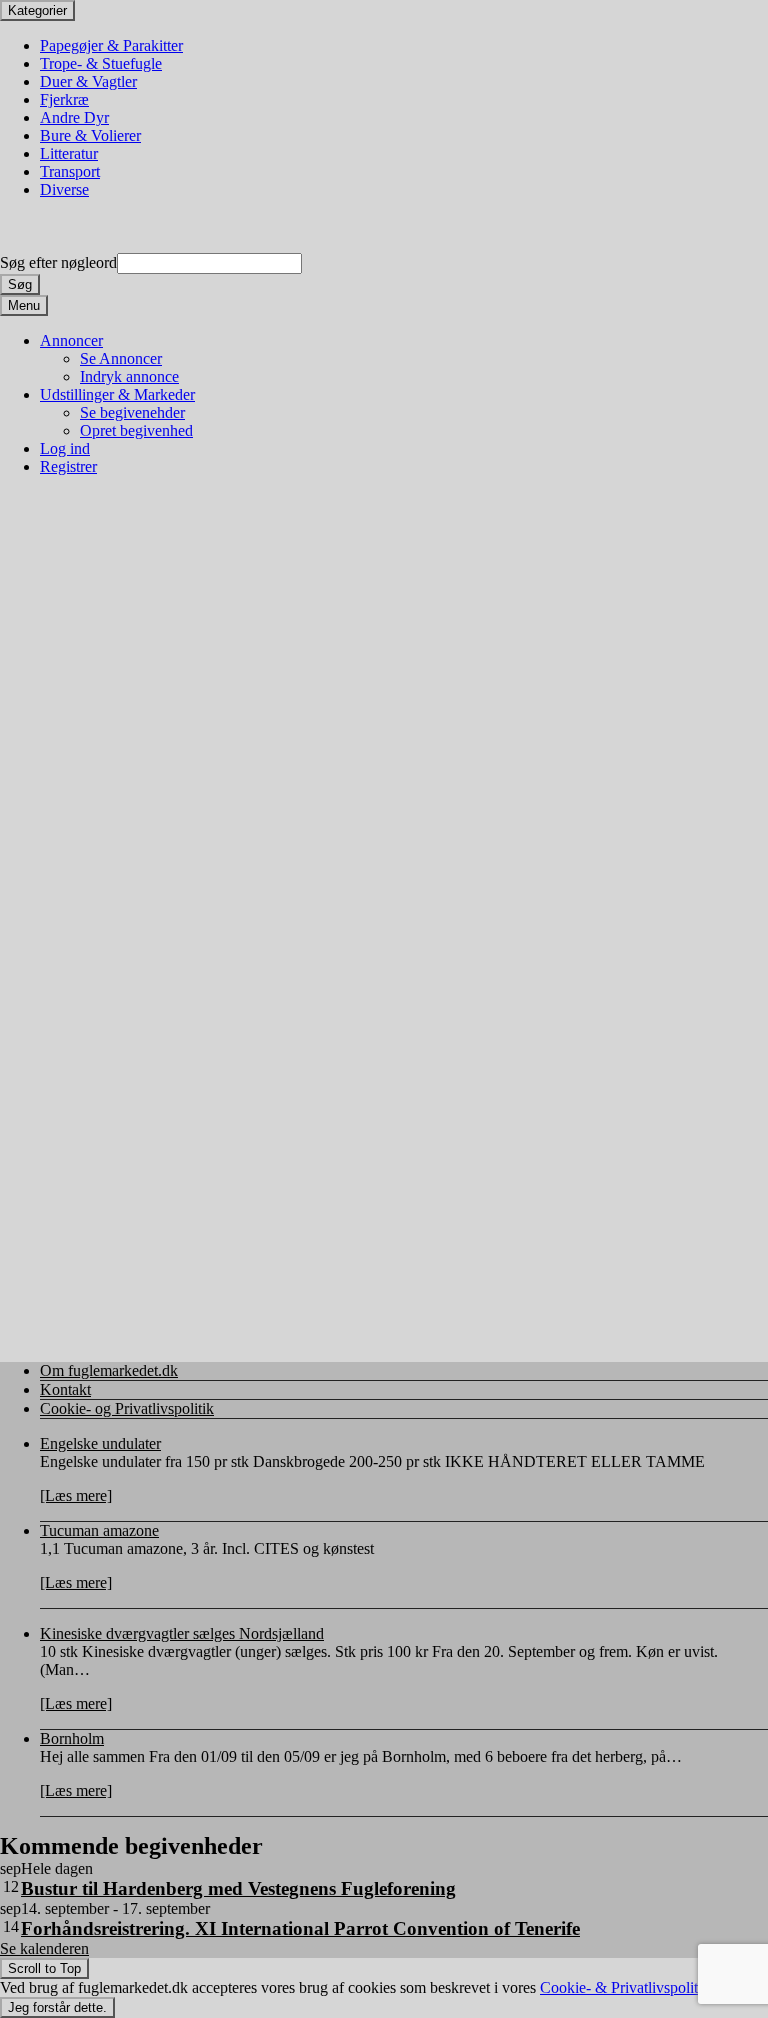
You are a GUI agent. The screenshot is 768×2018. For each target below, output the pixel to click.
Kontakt (65, 1389)
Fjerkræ (64, 99)
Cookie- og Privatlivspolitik (127, 1408)
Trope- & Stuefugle (101, 63)
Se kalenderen (44, 1948)
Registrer (68, 466)
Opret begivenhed (136, 430)
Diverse (64, 189)
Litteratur (69, 153)
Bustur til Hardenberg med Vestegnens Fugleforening (238, 1888)
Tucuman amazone (99, 1530)
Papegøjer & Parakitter (111, 45)
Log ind (65, 448)
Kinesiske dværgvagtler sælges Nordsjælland (182, 1633)
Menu (24, 305)
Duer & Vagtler (88, 81)
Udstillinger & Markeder (117, 394)
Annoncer (71, 340)
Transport (70, 171)
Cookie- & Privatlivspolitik (625, 1987)
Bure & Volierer (90, 135)
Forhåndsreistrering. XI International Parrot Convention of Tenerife (300, 1928)
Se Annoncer (121, 358)
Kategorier (37, 10)
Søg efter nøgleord (58, 262)
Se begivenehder (132, 412)
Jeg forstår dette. (57, 2007)
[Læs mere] (76, 1495)
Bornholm (72, 1738)
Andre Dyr (74, 117)
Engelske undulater (100, 1443)
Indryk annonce (129, 376)
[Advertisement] (384, 636)
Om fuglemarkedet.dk (109, 1370)
